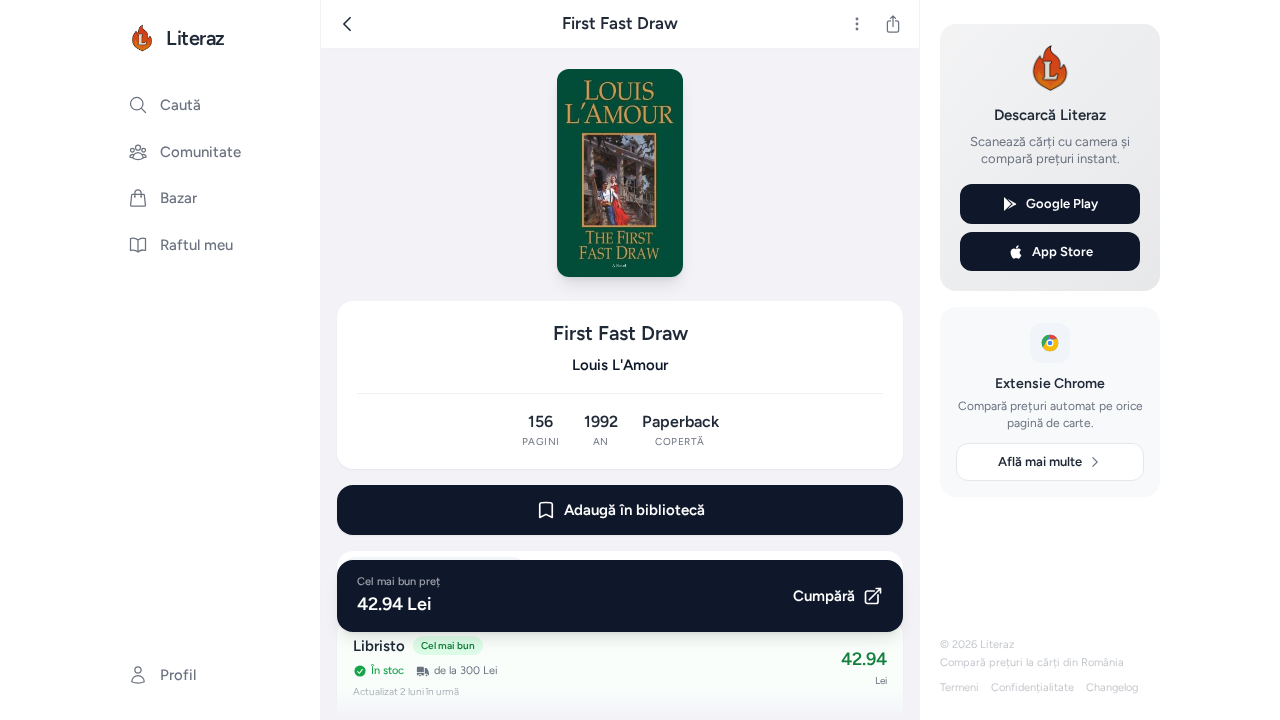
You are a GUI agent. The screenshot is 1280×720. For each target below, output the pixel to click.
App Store (1062, 251)
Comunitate (200, 152)
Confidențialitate (1032, 687)
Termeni (959, 687)
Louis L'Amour (620, 365)
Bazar (178, 198)
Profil (178, 675)
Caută (180, 105)
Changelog (1112, 687)
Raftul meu (196, 245)
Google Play (1062, 203)
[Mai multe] (857, 24)
